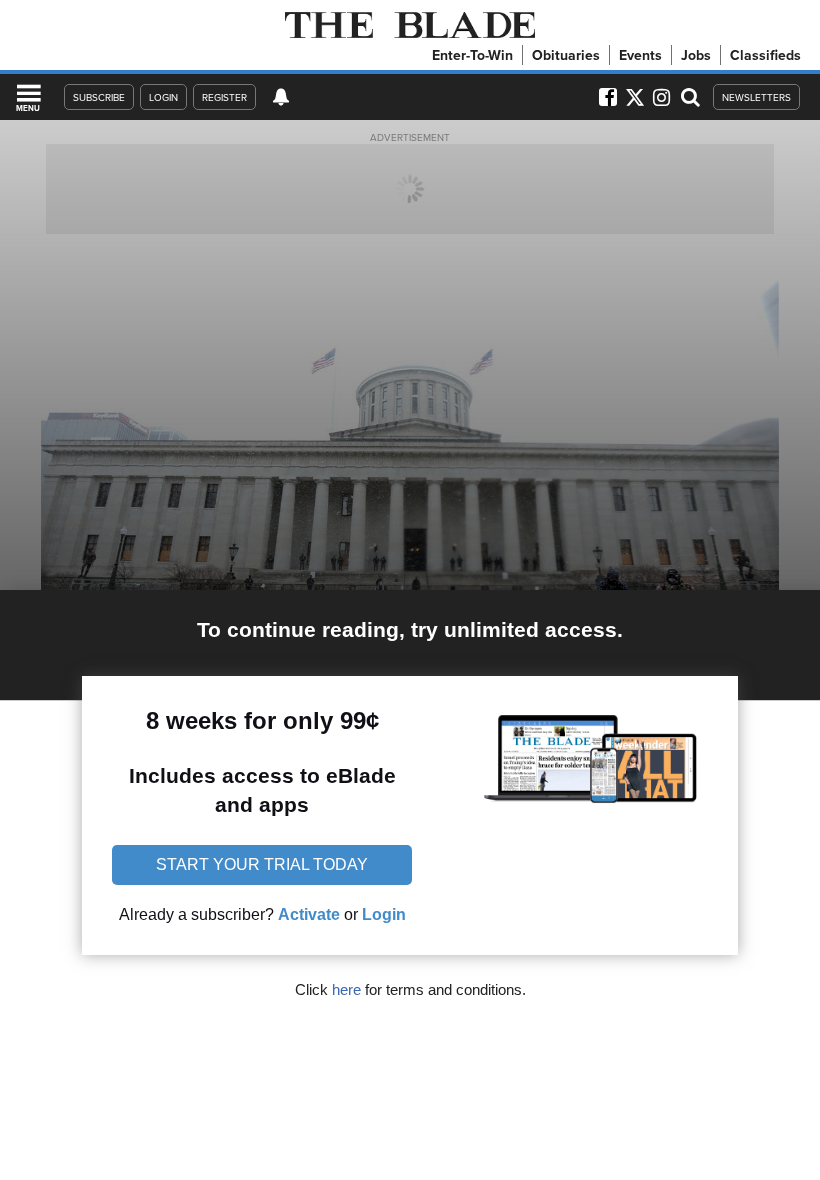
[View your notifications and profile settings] (281, 97)
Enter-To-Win (472, 55)
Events (640, 55)
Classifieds (765, 55)
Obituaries (566, 55)
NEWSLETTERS (756, 97)
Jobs (696, 55)
